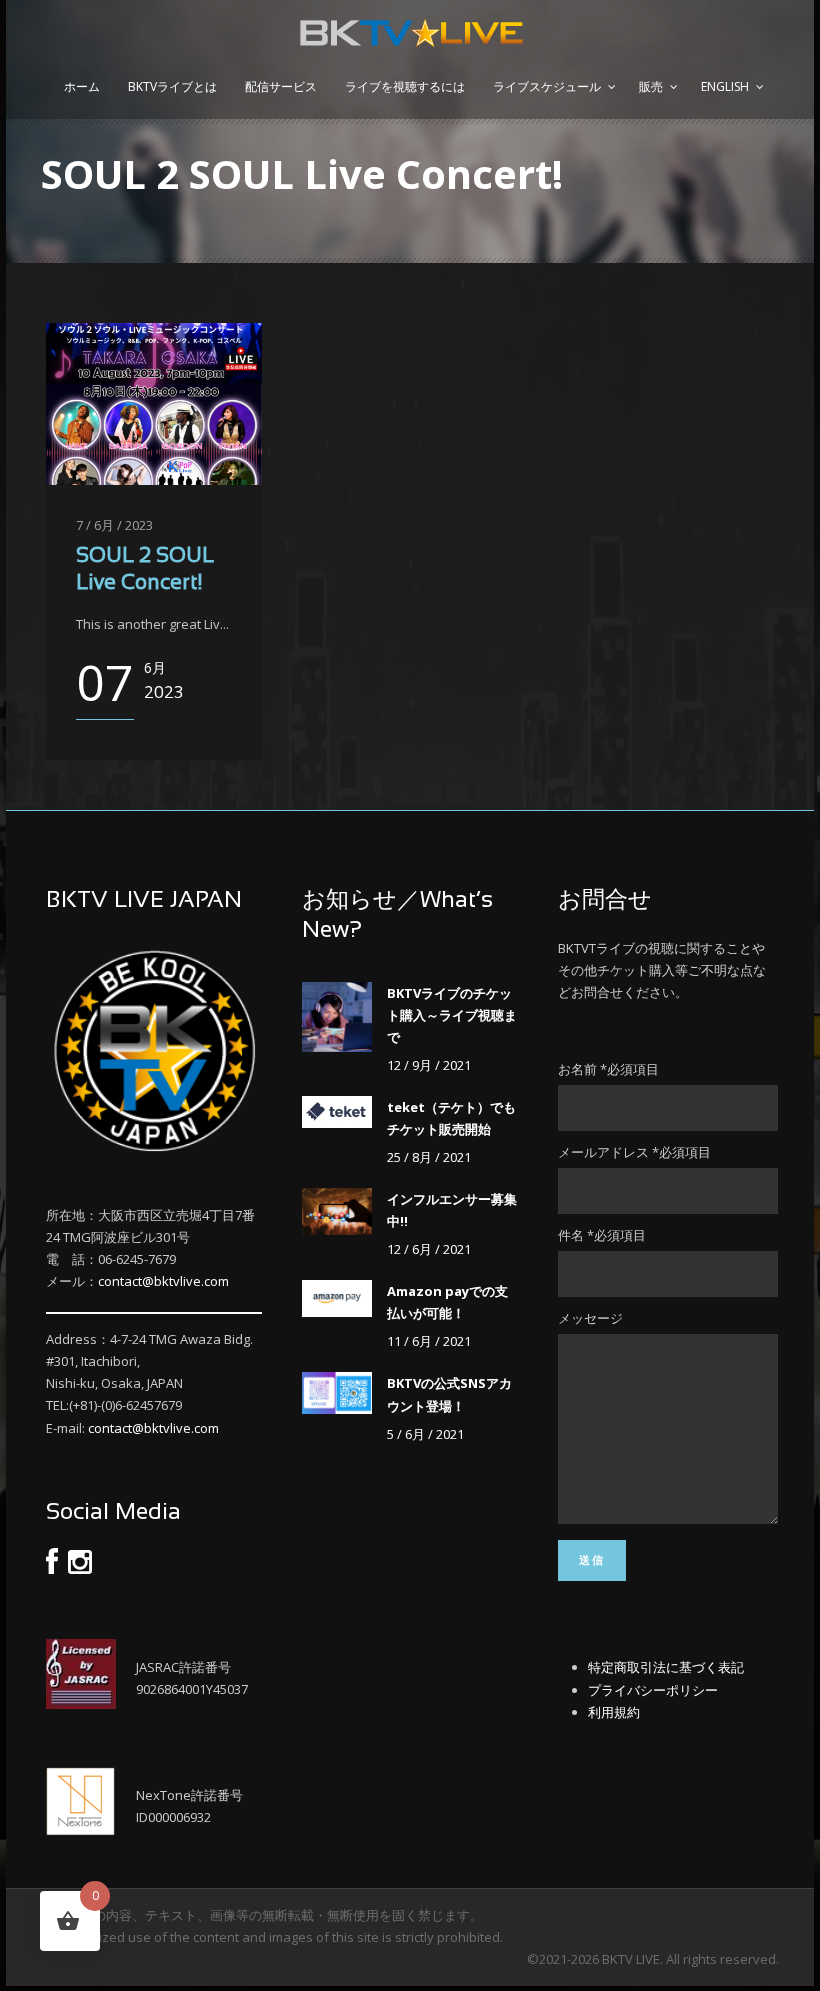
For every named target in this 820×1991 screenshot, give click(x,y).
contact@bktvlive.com (163, 1281)
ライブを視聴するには (405, 86)
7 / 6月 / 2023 (114, 525)
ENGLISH (725, 86)
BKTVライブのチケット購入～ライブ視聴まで (452, 1015)
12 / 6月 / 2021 (429, 1249)
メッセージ (590, 1318)
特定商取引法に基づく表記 (666, 1667)
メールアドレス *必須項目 (634, 1152)
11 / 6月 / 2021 (429, 1341)
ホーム (82, 86)
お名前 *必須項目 (608, 1069)
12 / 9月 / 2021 (429, 1065)
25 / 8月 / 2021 (429, 1157)
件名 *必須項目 (602, 1235)
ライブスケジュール (547, 86)
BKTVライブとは (172, 86)
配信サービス (281, 86)
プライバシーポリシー (653, 1690)
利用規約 (614, 1712)
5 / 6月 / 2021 (425, 1434)
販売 (651, 86)
